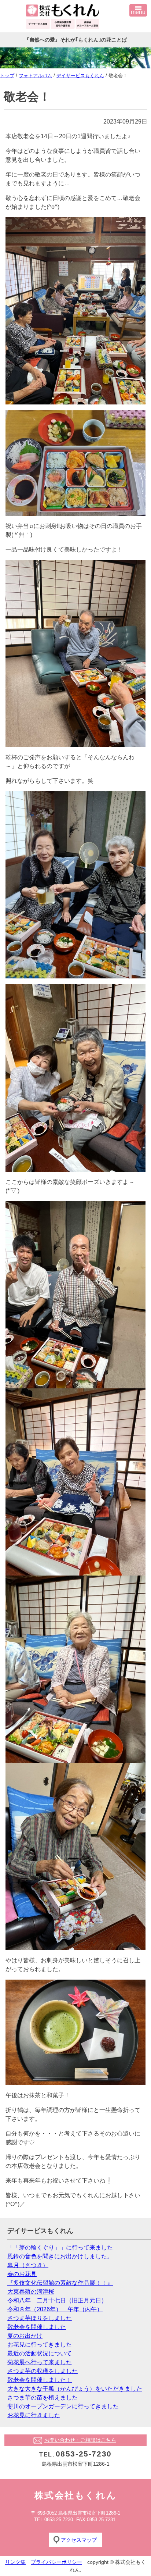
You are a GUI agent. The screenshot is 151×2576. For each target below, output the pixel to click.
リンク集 (15, 2562)
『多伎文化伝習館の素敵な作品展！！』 (60, 2283)
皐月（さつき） (28, 2265)
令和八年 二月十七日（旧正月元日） (57, 2300)
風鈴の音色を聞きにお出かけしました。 (60, 2256)
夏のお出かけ (25, 2336)
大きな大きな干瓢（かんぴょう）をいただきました (75, 2389)
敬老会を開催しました (37, 2327)
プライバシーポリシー (56, 2562)
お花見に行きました (34, 2415)
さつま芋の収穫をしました (43, 2371)
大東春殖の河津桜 (31, 2292)
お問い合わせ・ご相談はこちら (80, 2440)
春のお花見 (22, 2274)
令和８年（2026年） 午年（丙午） (55, 2309)
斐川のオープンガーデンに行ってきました (63, 2406)
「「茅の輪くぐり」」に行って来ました (60, 2247)
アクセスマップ (79, 2540)
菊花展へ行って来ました (40, 2362)
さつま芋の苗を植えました (43, 2397)
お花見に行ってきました (40, 2345)
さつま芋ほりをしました (40, 2318)
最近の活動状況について (40, 2353)
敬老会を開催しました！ (40, 2380)
